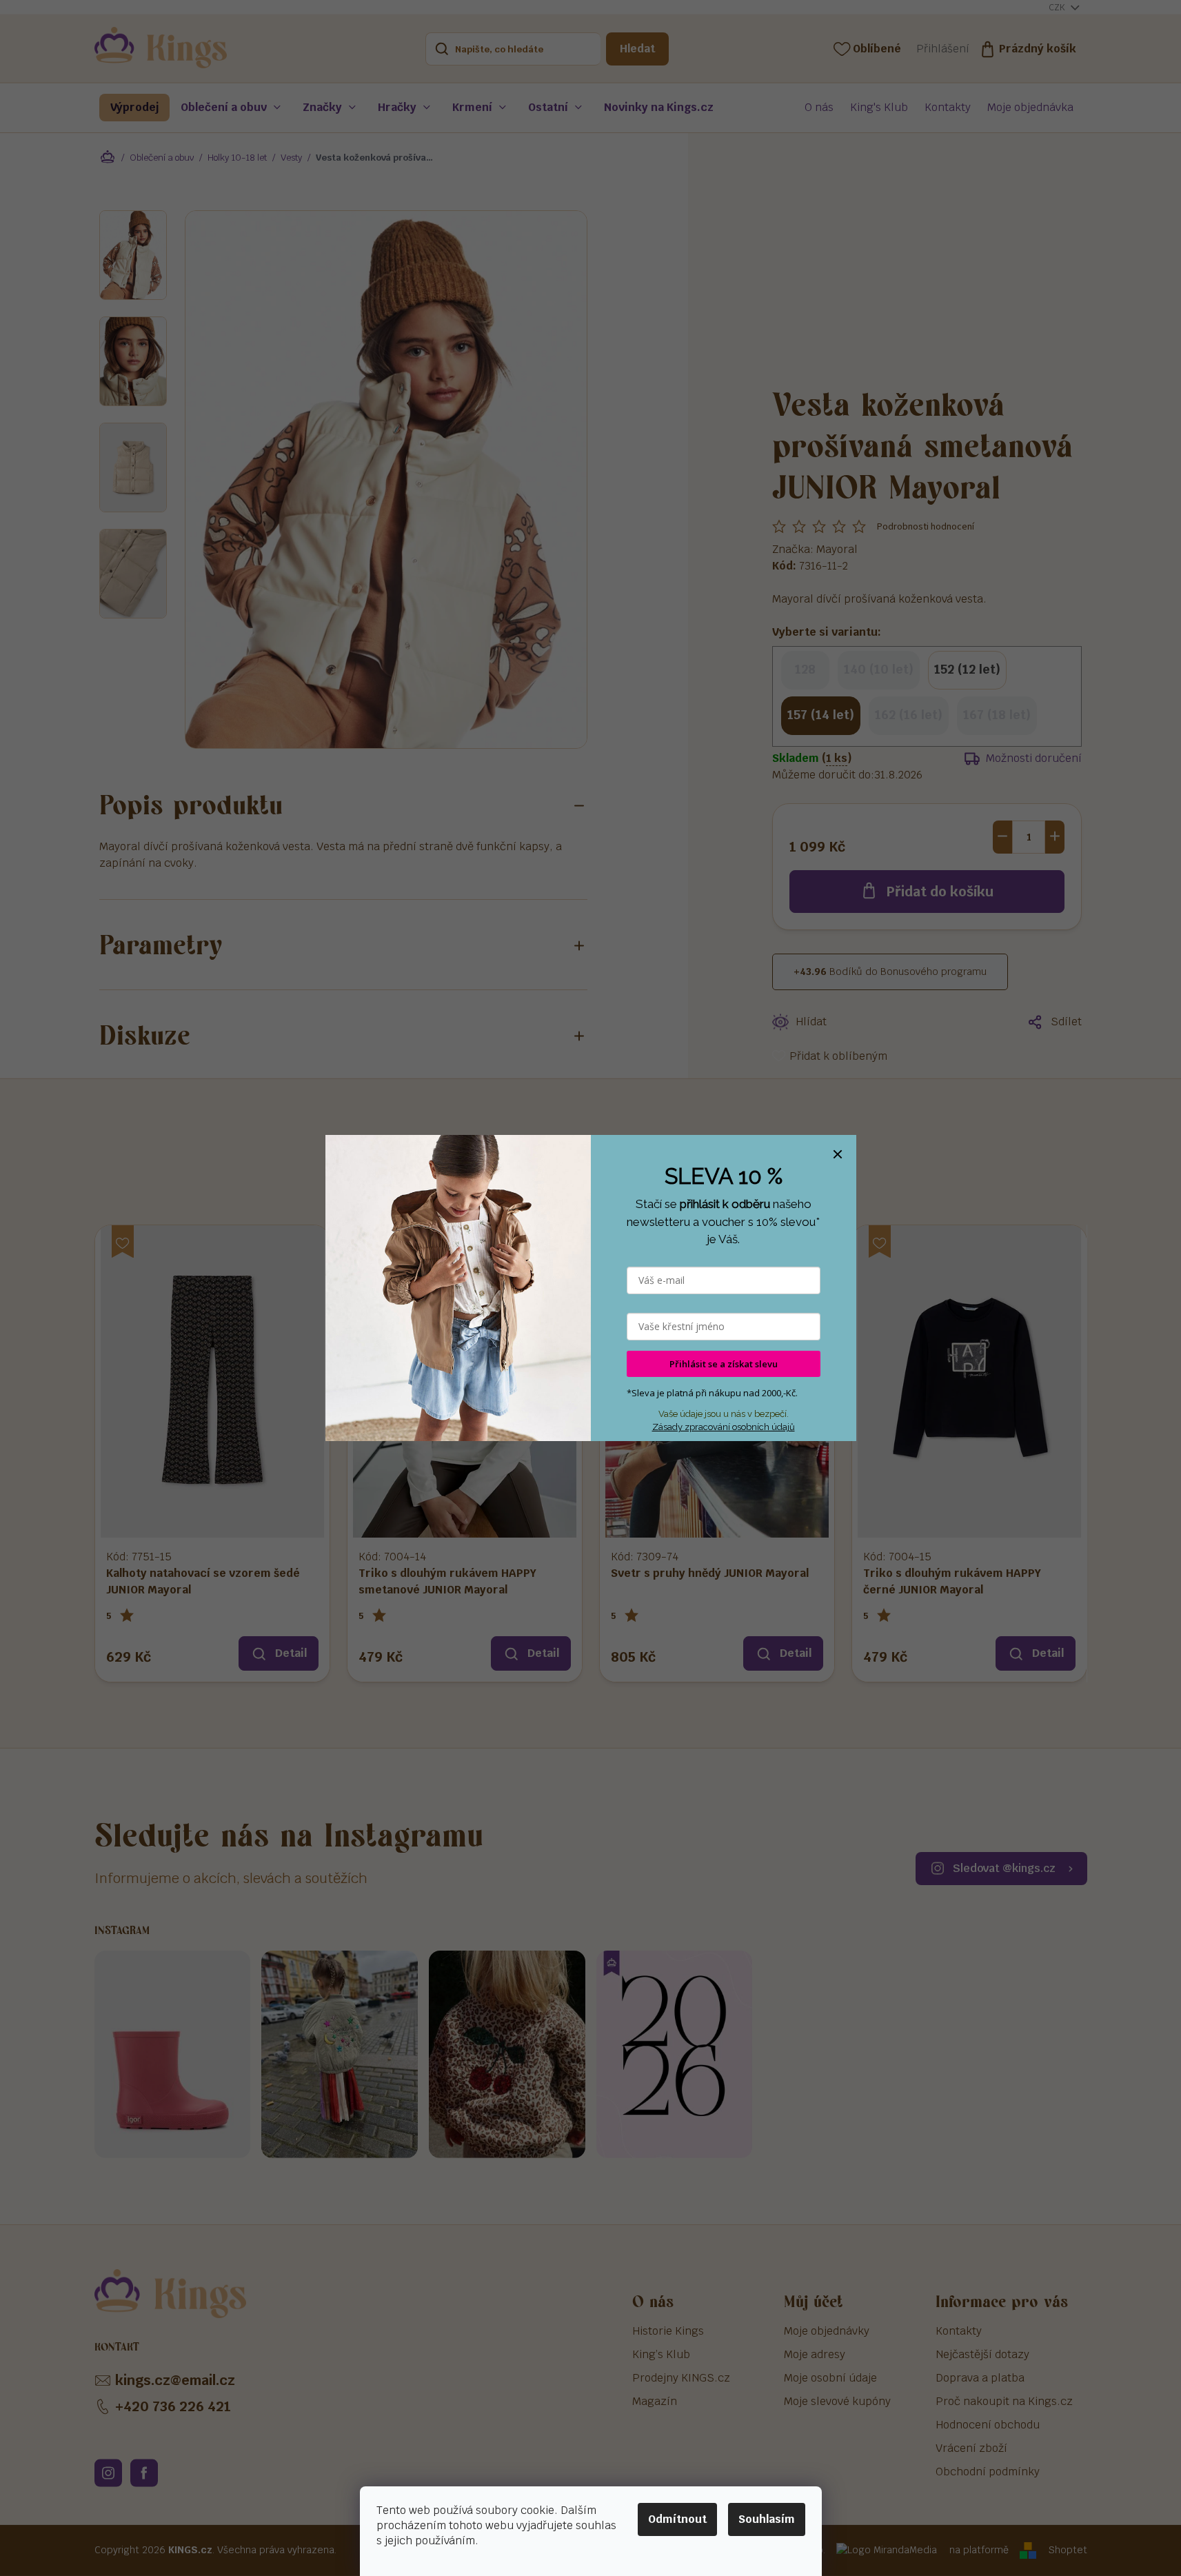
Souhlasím (767, 2519)
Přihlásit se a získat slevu (724, 1364)
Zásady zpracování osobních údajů (724, 1427)
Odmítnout (677, 2519)
